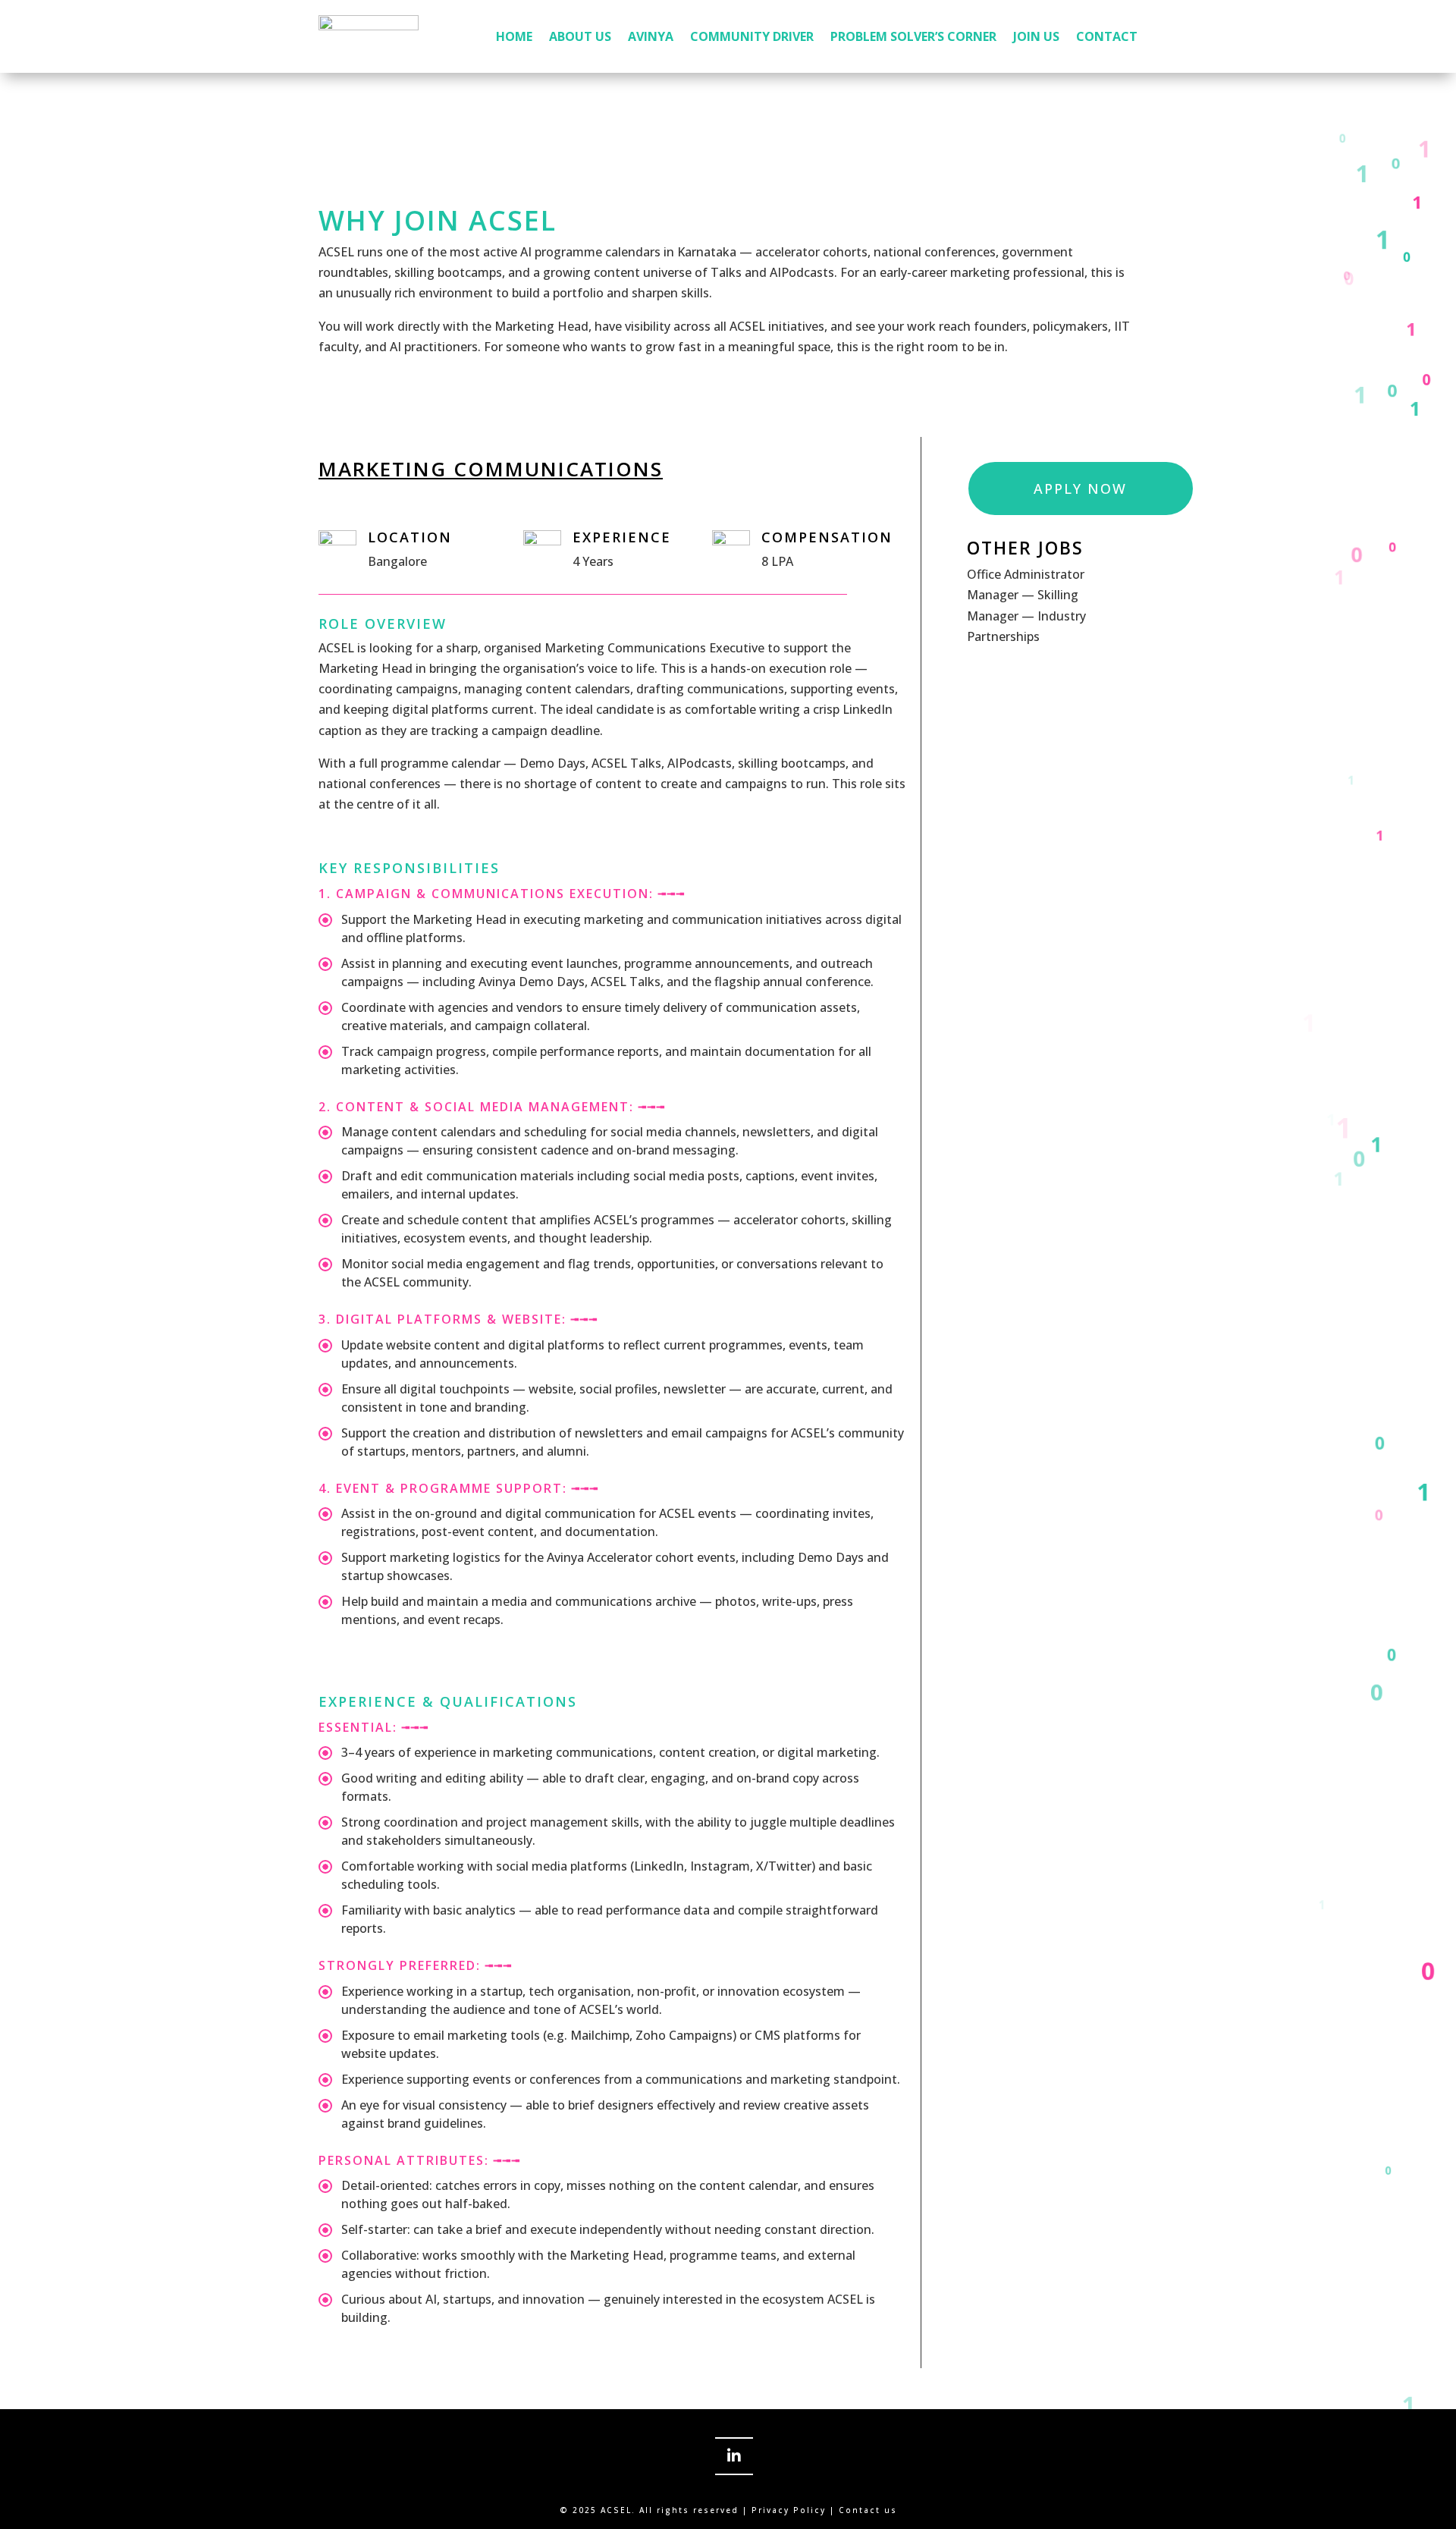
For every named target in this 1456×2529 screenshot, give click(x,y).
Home (514, 36)
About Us (580, 36)
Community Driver (752, 36)
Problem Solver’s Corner (913, 36)
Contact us (866, 2510)
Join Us (1036, 36)
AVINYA (651, 36)
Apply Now (1080, 489)
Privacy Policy (789, 2510)
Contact (1107, 36)
